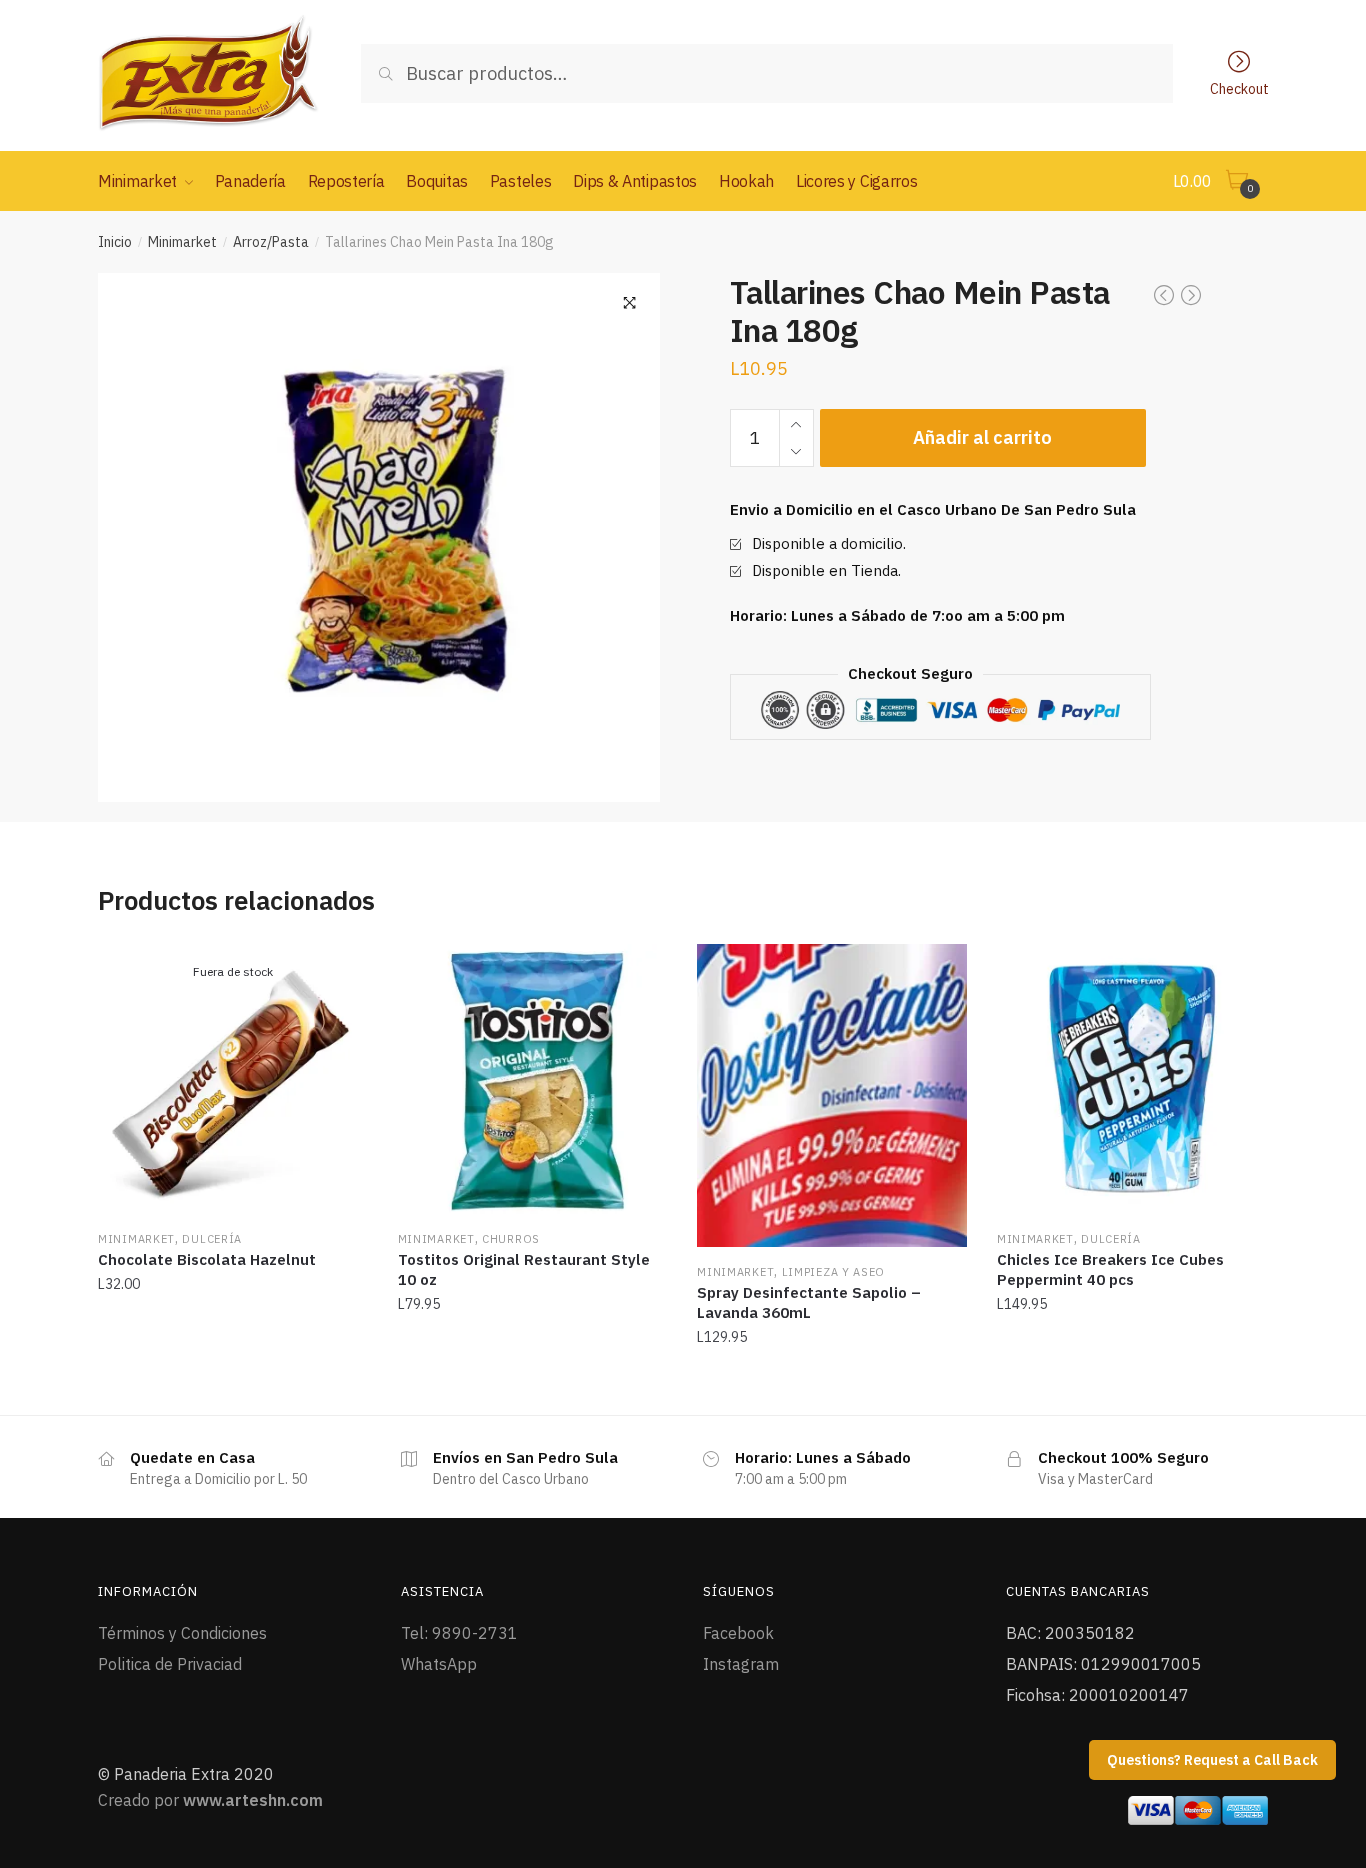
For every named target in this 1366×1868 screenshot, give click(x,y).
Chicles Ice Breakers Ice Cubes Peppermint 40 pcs (1110, 1269)
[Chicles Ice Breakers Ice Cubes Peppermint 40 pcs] (1132, 1079)
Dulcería (212, 1239)
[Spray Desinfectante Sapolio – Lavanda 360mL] (832, 1095)
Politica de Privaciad (170, 1664)
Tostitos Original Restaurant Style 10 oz (524, 1269)
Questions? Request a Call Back (1212, 1760)
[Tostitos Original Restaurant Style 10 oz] (533, 1079)
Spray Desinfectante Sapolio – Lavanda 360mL (809, 1302)
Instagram (741, 1664)
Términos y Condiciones (182, 1633)
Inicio (115, 242)
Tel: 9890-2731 (459, 1633)
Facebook (738, 1633)
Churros (511, 1239)
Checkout (1239, 88)
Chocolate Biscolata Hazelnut (207, 1259)
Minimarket (182, 242)
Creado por (210, 1800)
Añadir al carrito (982, 437)
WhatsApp (439, 1664)
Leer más (233, 1381)
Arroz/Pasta (271, 242)
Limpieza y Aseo (834, 1272)
